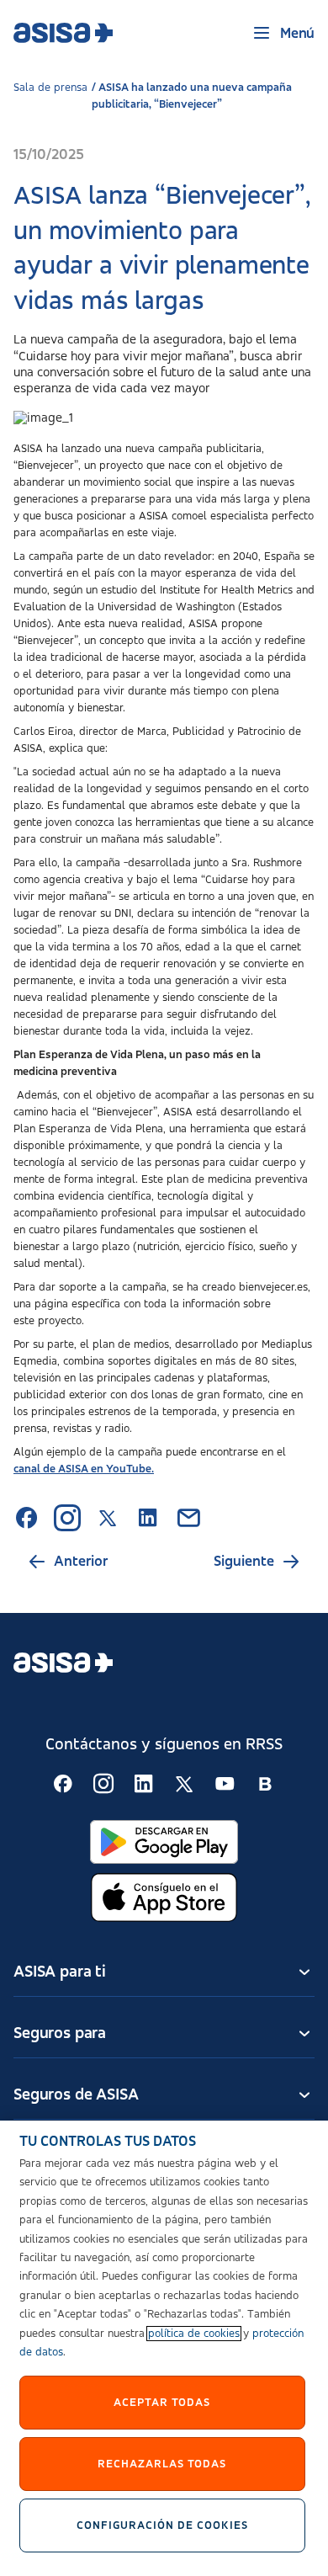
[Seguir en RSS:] (63, 1784)
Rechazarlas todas (162, 2464)
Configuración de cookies (162, 2525)
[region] (164, 2348)
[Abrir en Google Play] (164, 1842)
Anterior (81, 1562)
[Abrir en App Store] (164, 1897)
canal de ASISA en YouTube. (84, 1469)
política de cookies (194, 2334)
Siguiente (244, 1562)
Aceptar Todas (162, 2403)
